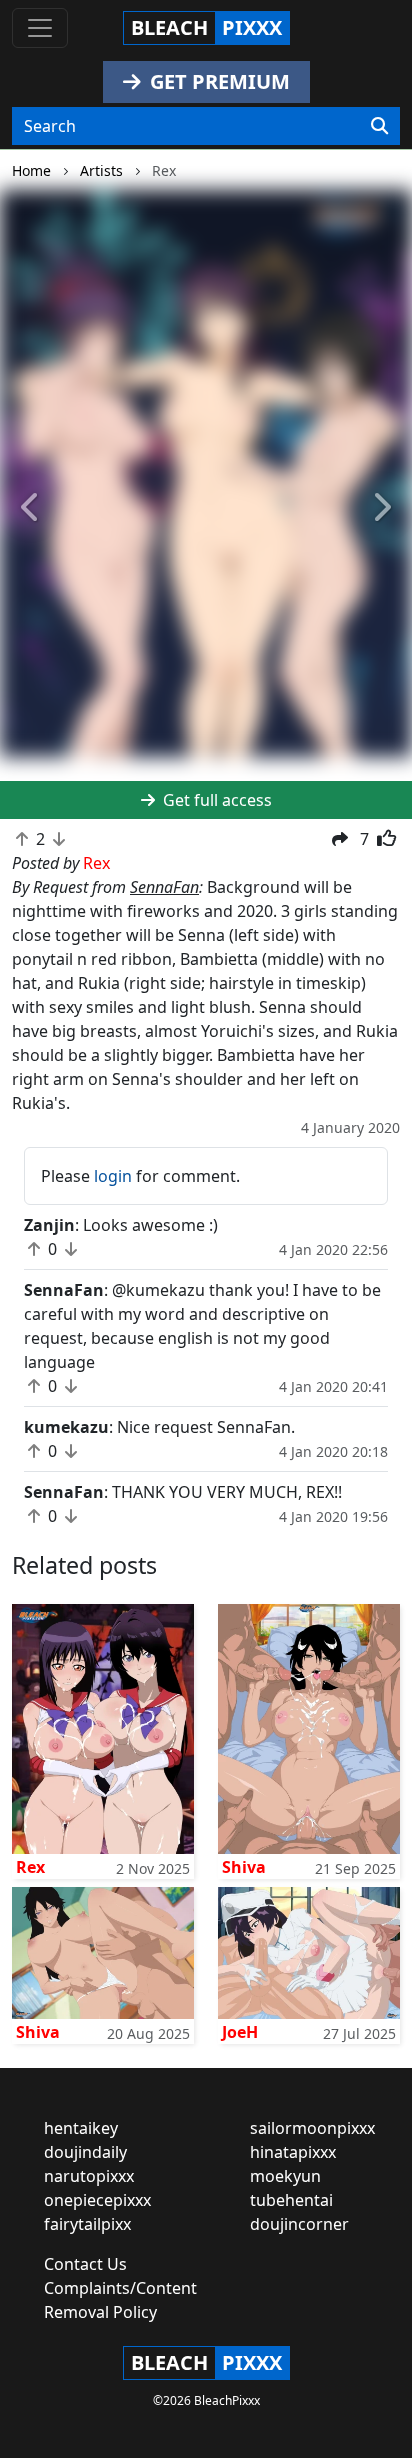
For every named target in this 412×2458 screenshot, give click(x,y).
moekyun (285, 2176)
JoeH (240, 2032)
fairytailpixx (87, 2224)
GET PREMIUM (217, 81)
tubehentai (291, 2200)
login (113, 1176)
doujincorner (299, 2224)
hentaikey (81, 2128)
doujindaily (85, 2152)
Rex (30, 1867)
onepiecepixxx (97, 2200)
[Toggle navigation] (40, 28)
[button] (31, 508)
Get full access (215, 800)
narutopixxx (89, 2176)
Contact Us (85, 2264)
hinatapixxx (293, 2152)
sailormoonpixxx (312, 2128)
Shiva (244, 1867)
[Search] (379, 126)
